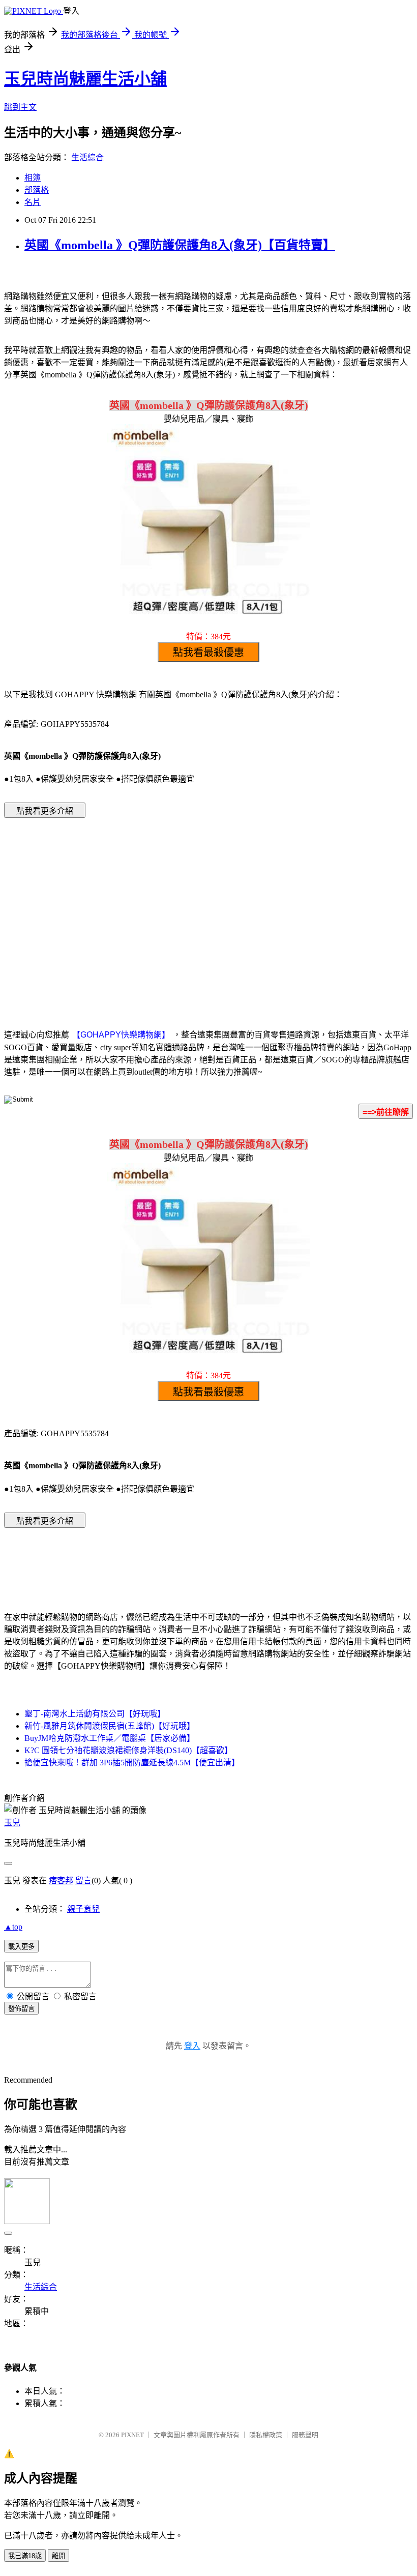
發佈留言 (21, 2009)
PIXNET (132, 2435)
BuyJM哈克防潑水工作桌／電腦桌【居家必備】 (110, 1738)
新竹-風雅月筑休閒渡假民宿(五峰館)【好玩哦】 (110, 1726)
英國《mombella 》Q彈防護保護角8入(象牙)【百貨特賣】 (180, 245)
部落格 (37, 190)
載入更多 (21, 1947)
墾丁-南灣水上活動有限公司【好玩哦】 (95, 1714)
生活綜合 (87, 157)
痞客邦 (61, 1881)
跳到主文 (20, 107)
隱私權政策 (266, 2435)
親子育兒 (83, 1909)
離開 (58, 2556)
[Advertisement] (122, 908)
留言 (83, 1881)
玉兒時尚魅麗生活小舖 (85, 79)
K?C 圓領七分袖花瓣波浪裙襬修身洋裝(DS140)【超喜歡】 (128, 1750)
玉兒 (12, 1823)
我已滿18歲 (25, 2556)
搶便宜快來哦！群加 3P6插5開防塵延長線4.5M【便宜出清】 (132, 1763)
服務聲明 (305, 2435)
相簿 (33, 178)
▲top (13, 1927)
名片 (33, 202)
